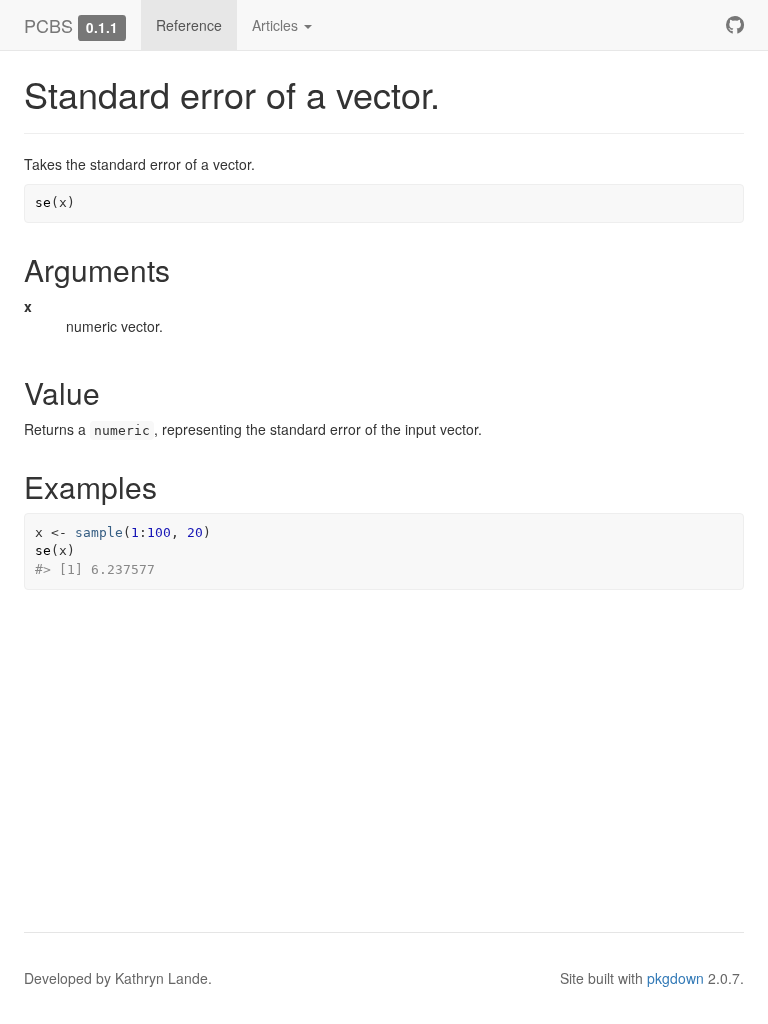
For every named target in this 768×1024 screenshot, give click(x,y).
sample (99, 532)
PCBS (48, 25)
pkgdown (675, 978)
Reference (189, 25)
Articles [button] (277, 25)
